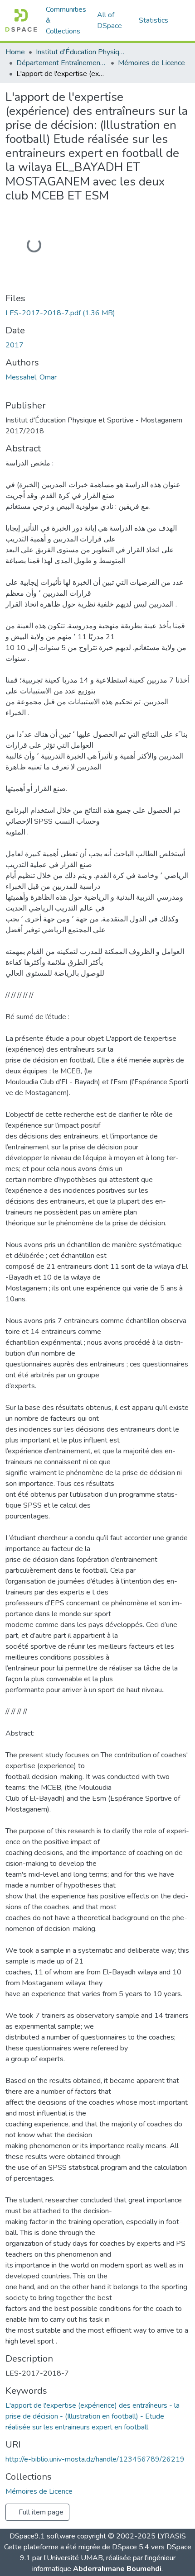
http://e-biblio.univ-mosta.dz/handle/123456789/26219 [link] (95, 2459)
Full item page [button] (40, 2512)
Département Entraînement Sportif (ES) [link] (62, 63)
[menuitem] (112, 20)
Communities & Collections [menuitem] (66, 20)
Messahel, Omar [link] (31, 377)
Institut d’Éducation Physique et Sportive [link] (81, 52)
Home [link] (15, 52)
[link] (97, 313)
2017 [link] (15, 345)
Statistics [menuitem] (154, 20)
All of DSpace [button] (110, 20)
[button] (21, 20)
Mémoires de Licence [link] (151, 63)
